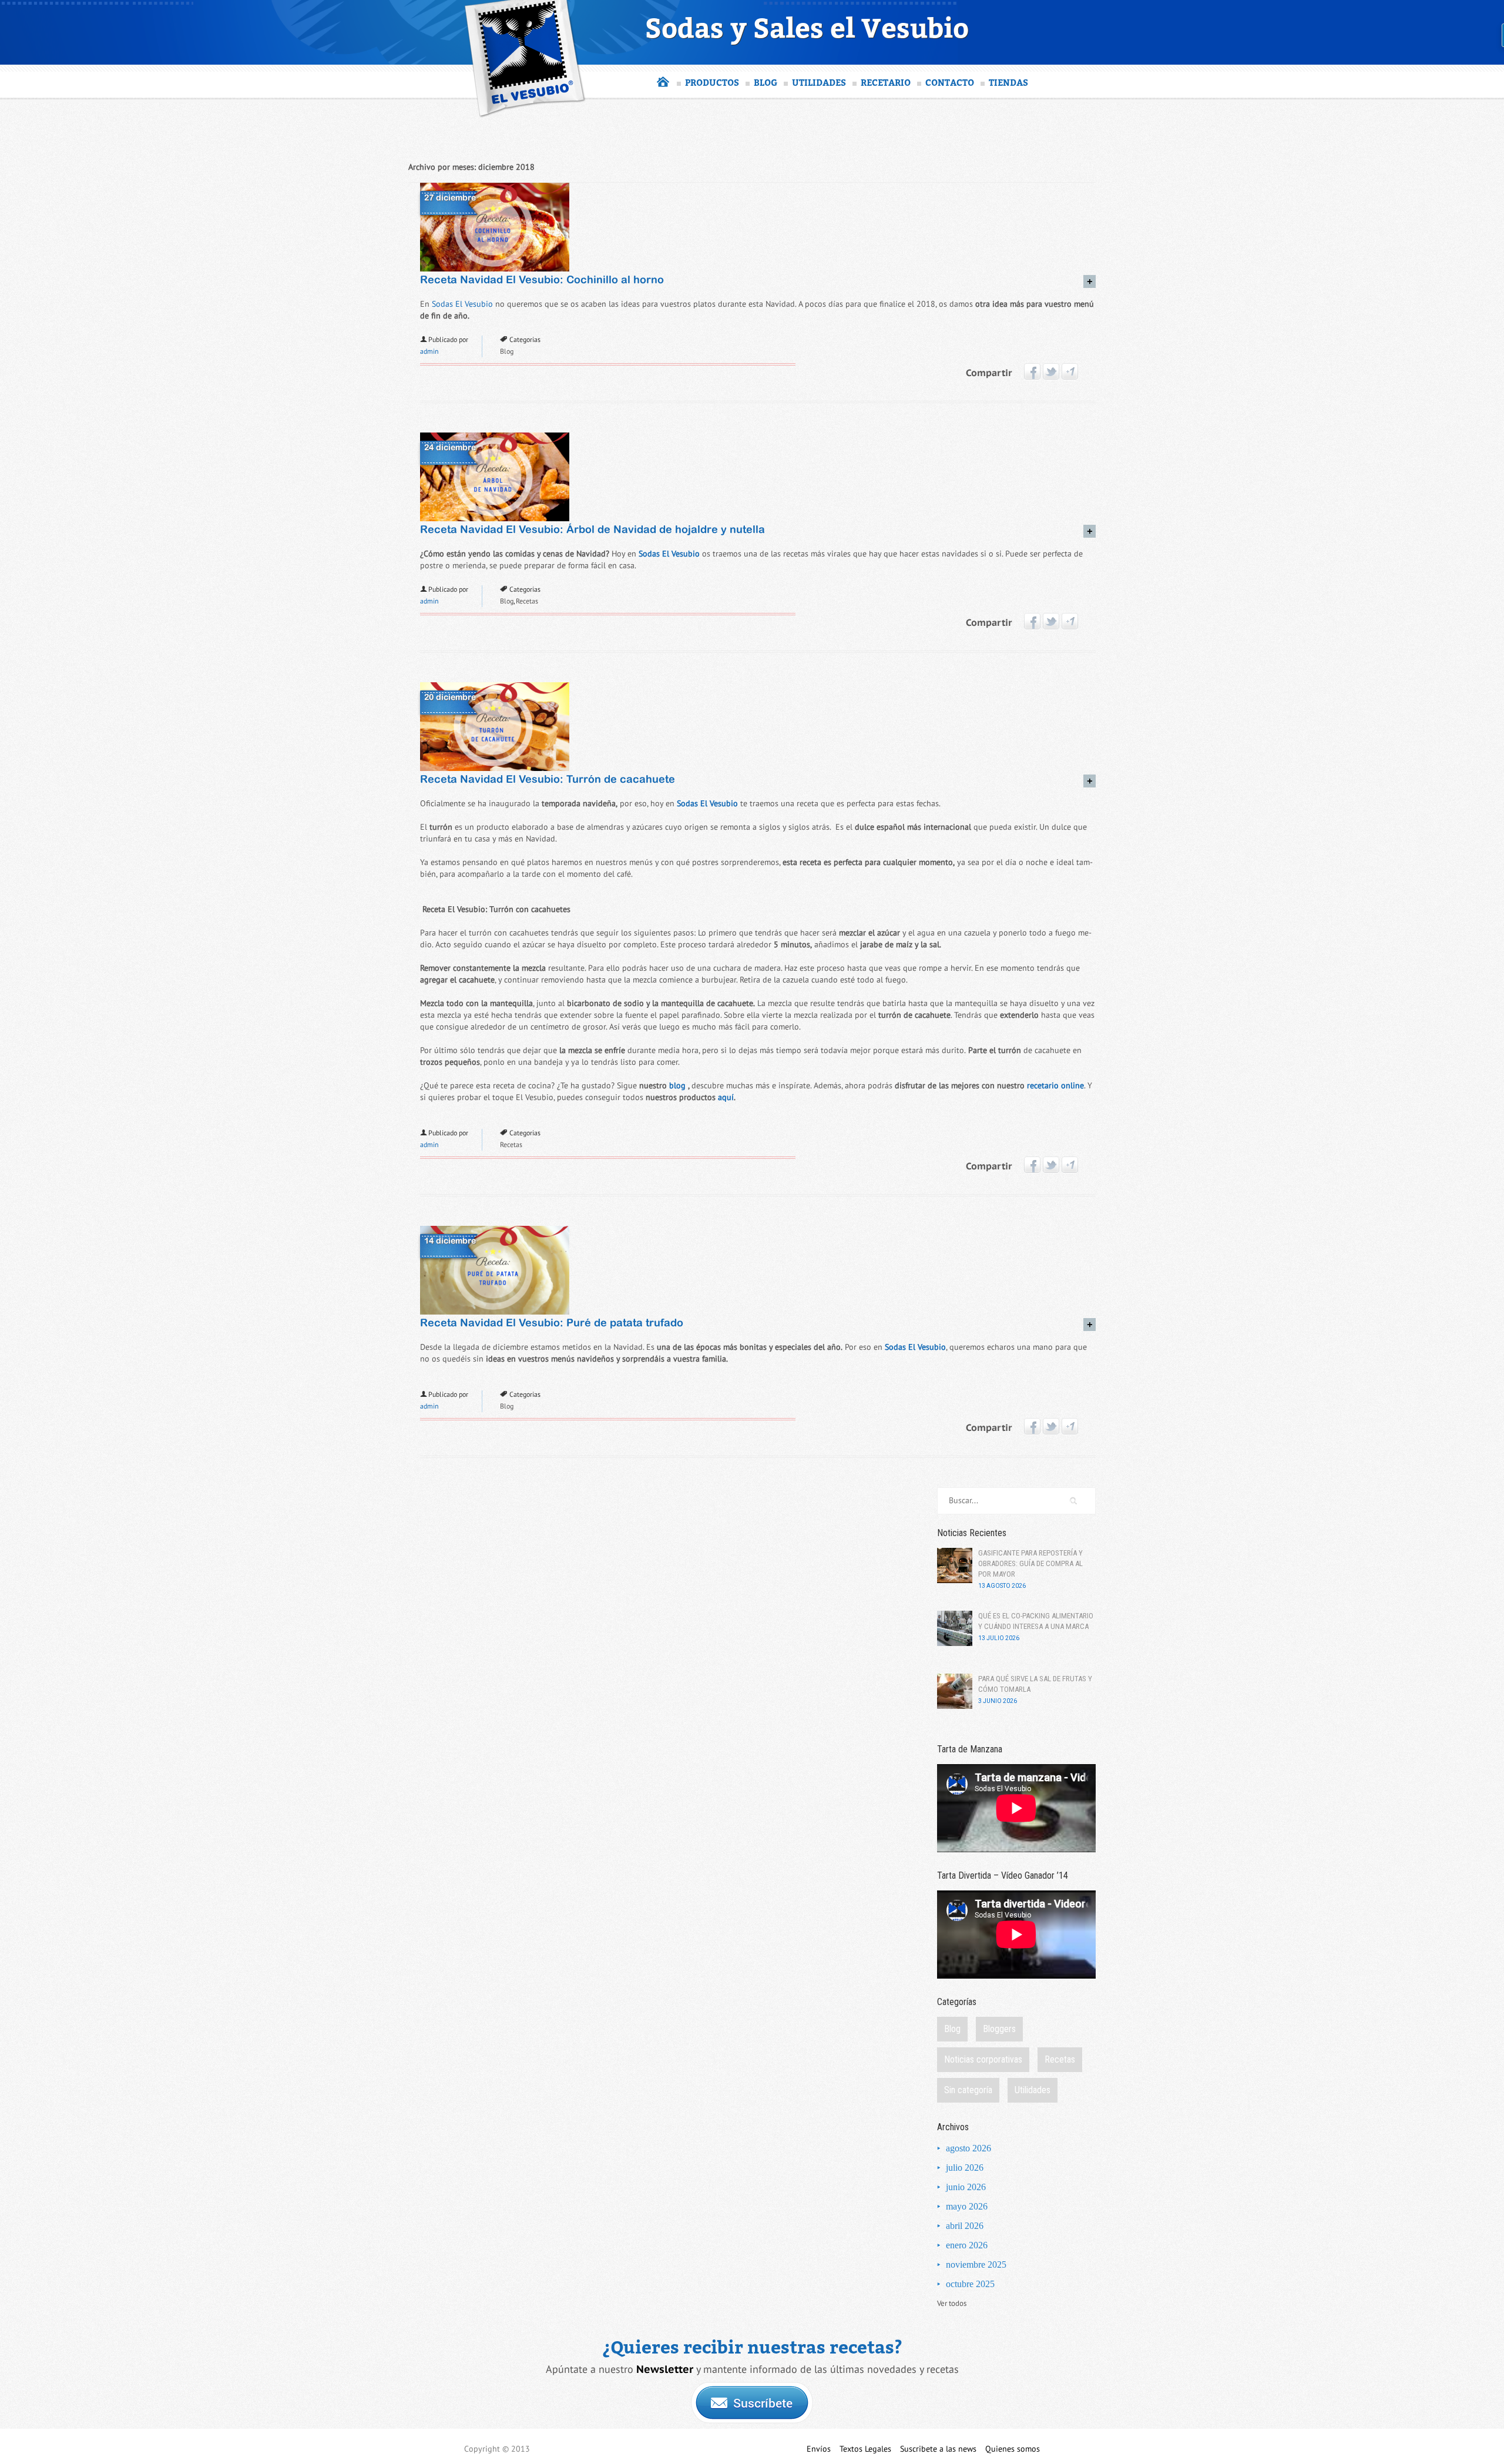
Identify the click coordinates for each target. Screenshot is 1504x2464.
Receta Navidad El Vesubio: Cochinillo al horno (542, 281)
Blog (507, 351)
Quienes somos (1013, 2449)
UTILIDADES (819, 82)
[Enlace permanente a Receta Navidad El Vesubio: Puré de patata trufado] (495, 1312)
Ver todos (952, 2304)
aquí (726, 1097)
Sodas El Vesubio (462, 304)
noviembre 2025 (976, 2264)
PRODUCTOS (712, 82)
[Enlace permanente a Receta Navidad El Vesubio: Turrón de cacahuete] (495, 768)
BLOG (766, 82)
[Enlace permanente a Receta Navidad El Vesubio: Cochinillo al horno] (495, 269)
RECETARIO (886, 82)
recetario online (1055, 1086)
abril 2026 (965, 2226)
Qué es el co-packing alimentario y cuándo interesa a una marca (1036, 1621)
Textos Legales (865, 2449)
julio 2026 (965, 2168)
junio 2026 (966, 2187)
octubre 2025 (970, 2284)
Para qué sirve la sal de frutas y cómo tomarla (1035, 1684)
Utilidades (1033, 2090)
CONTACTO (950, 82)
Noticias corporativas (983, 2059)
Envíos (819, 2449)
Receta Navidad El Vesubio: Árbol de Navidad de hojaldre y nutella (592, 530)
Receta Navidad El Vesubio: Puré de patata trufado (552, 1324)
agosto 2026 (968, 2148)
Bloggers (999, 2029)
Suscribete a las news (938, 2449)
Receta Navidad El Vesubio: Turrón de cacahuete (548, 780)
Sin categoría (968, 2090)
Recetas (527, 601)
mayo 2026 (967, 2206)
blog (677, 1086)
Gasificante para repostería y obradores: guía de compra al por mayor (1030, 1563)
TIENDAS (1008, 82)
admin (429, 351)
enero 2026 (967, 2245)
